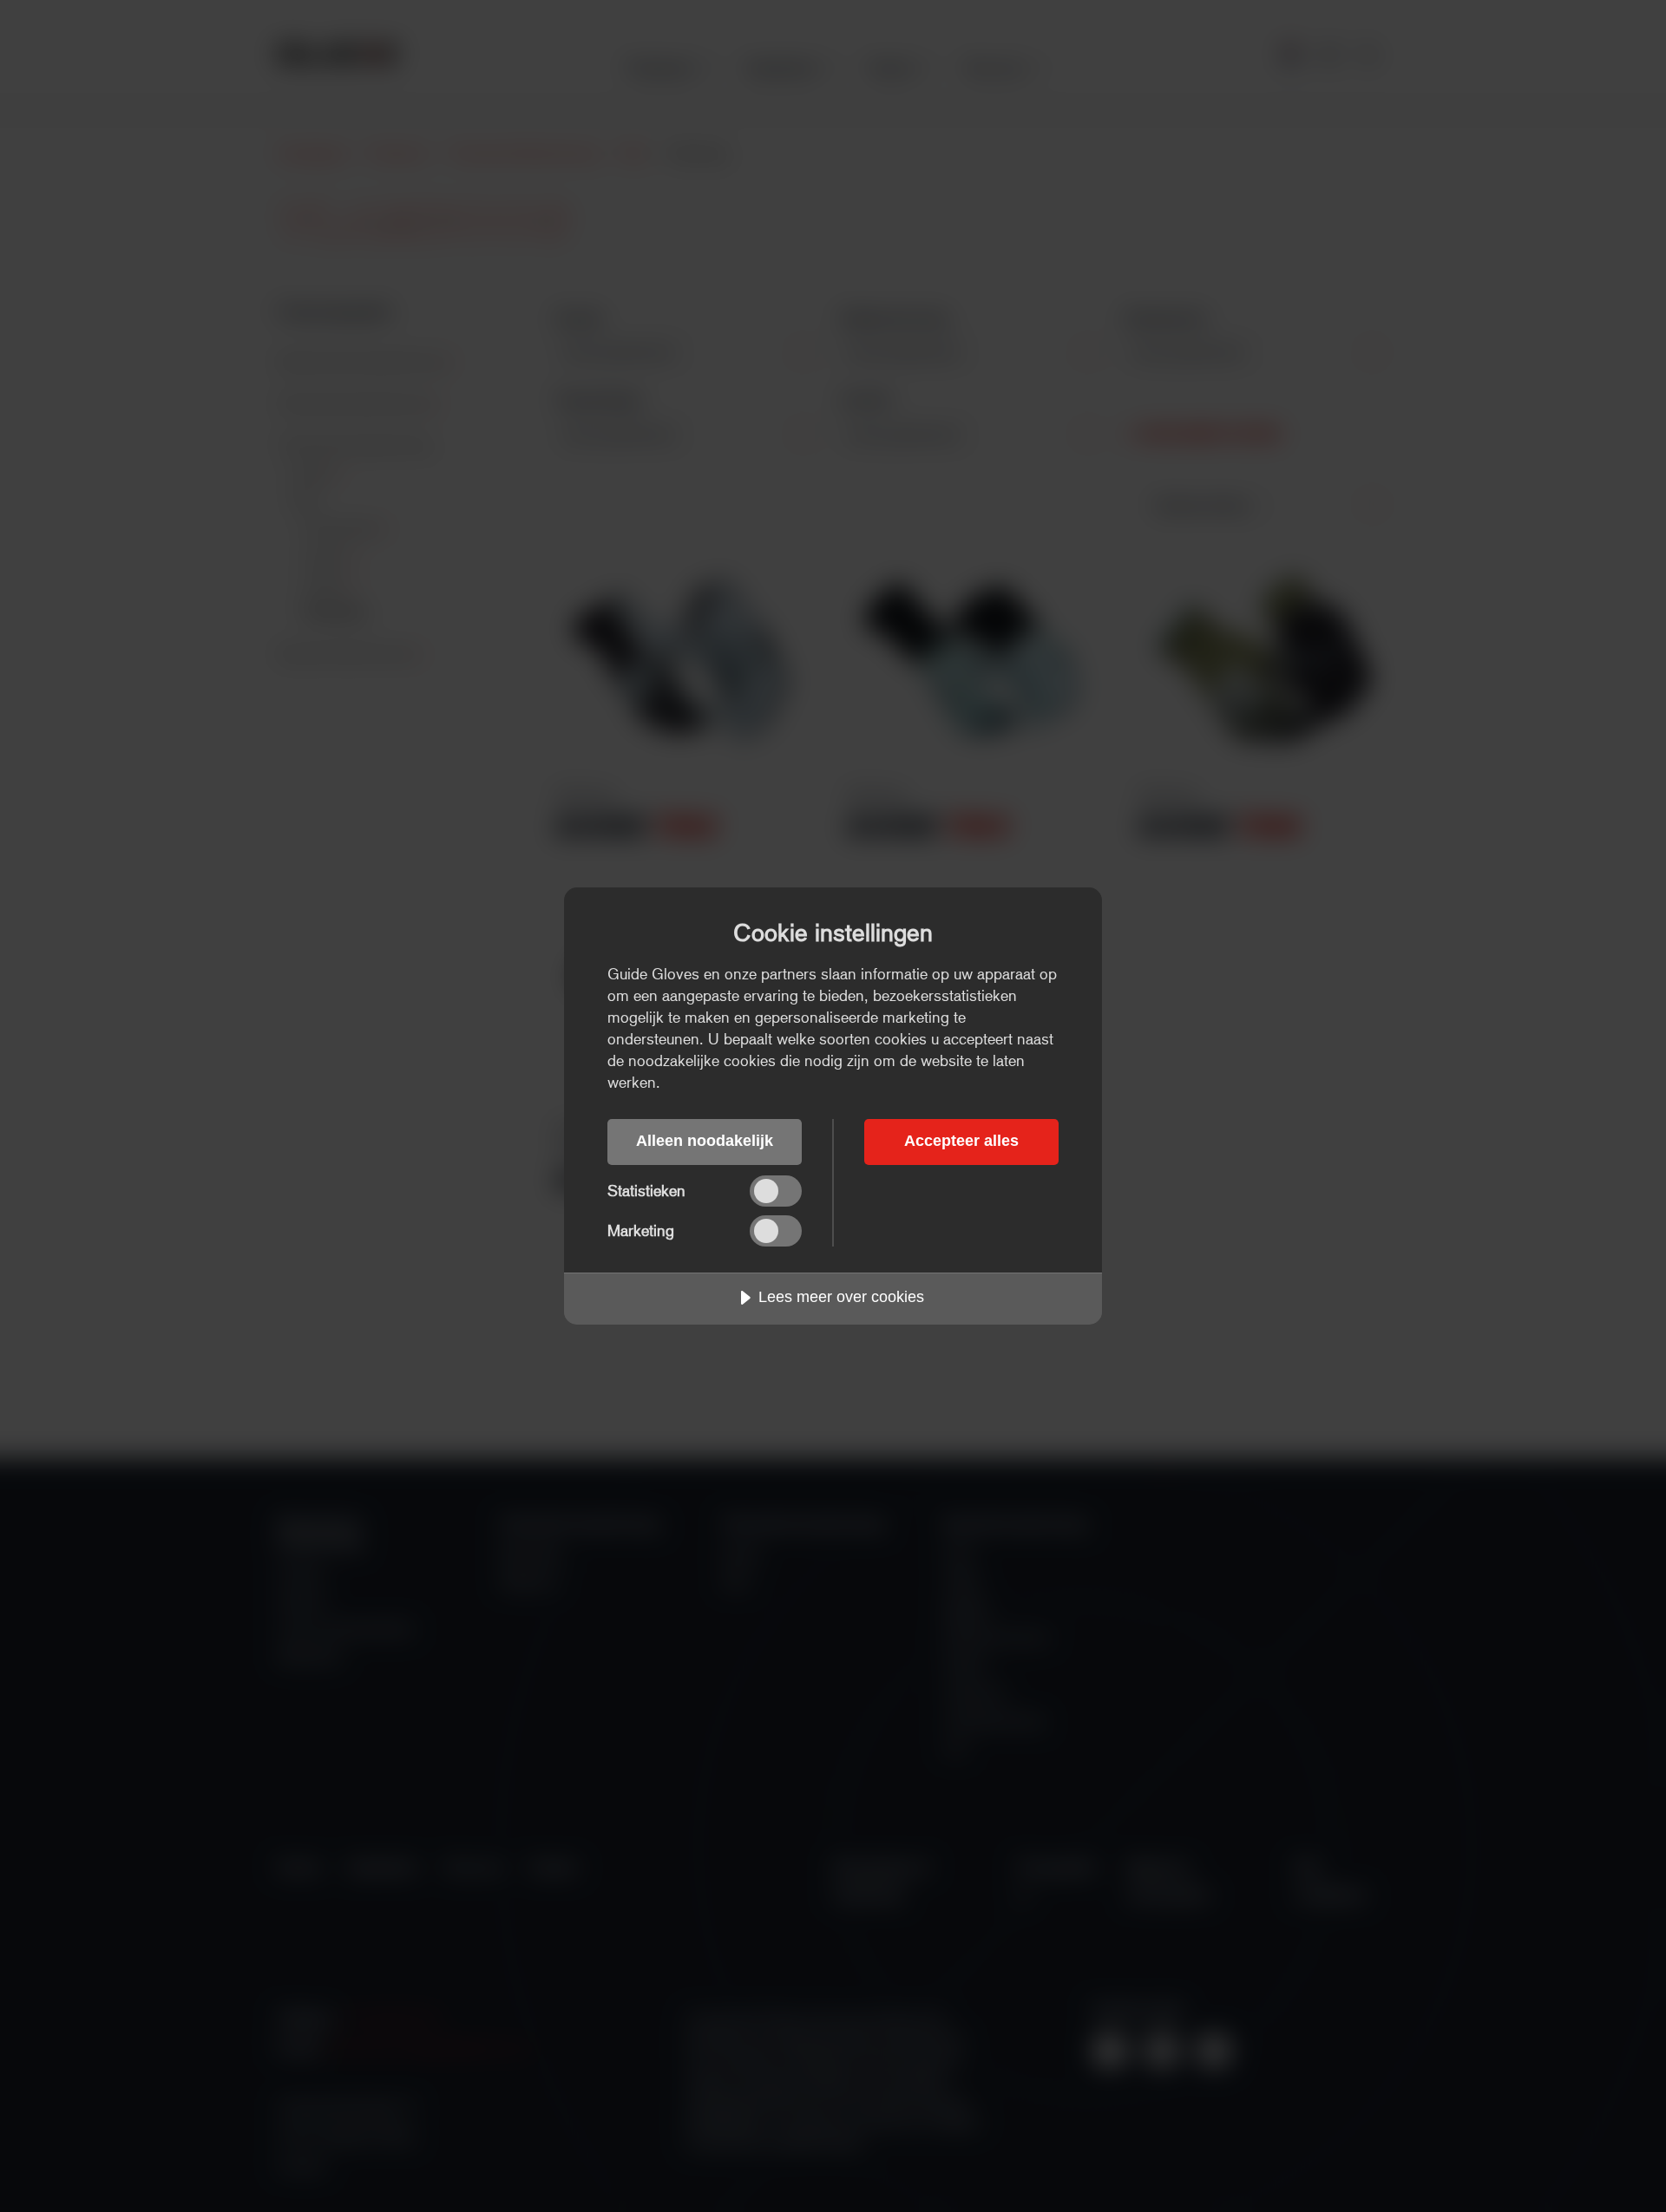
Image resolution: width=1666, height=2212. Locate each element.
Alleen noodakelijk (705, 1141)
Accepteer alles (961, 1141)
